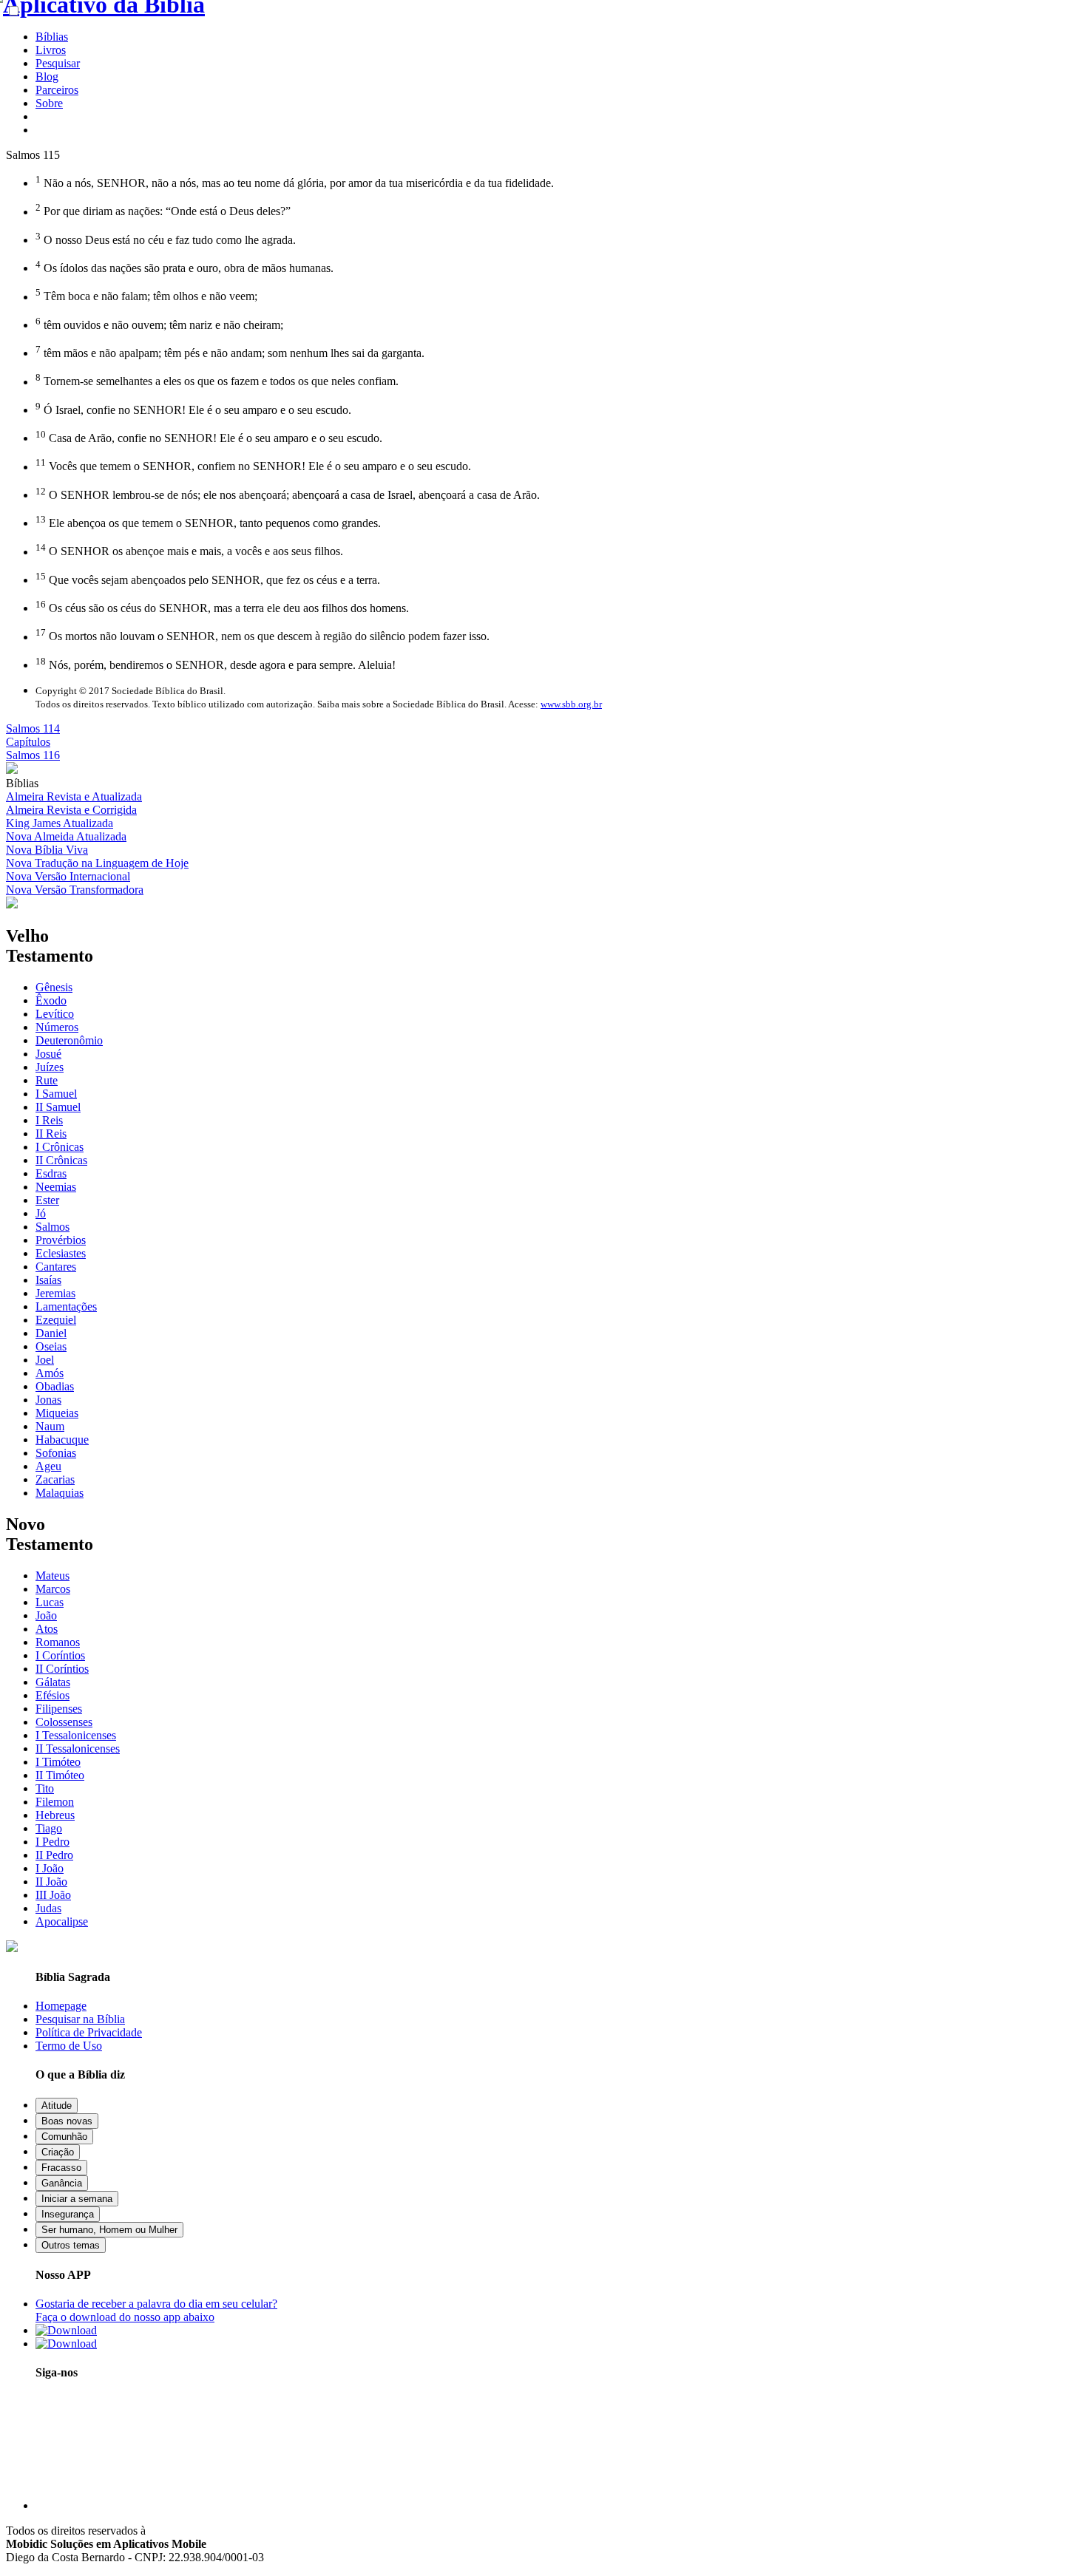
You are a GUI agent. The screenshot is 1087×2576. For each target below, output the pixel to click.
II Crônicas (61, 1160)
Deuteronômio (69, 1040)
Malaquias (60, 1493)
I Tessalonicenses (76, 1735)
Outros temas (71, 2245)
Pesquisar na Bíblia (80, 2019)
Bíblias (52, 37)
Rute (47, 1080)
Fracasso (61, 2168)
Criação (58, 2152)
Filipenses (59, 1709)
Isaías (48, 1280)
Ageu (48, 1466)
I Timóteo (58, 1762)
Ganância (62, 2183)
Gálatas (53, 1682)
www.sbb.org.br (571, 704)
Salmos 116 (33, 755)
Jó (41, 1213)
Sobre (49, 103)
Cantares (56, 1267)
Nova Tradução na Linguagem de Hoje (97, 863)
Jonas (48, 1400)
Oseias (51, 1346)
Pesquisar (58, 63)
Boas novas (67, 2121)
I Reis (49, 1120)
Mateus (53, 1576)
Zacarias (55, 1479)
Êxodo (51, 1000)
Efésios (53, 1695)
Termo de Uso (69, 2046)
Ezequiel (56, 1320)
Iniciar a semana (77, 2199)
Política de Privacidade (89, 2032)
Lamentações (66, 1306)
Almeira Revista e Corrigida (71, 810)
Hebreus (55, 1815)
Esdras (51, 1173)
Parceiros (57, 90)
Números (57, 1027)
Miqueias (57, 1413)
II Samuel (58, 1107)
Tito (45, 1788)
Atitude (57, 2106)
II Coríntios (62, 1669)
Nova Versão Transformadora (75, 890)
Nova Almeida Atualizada (66, 836)
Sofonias (56, 1453)
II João (51, 1882)
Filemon (55, 1802)
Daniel (51, 1333)
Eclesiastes (61, 1253)
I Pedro (53, 1842)
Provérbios (61, 1240)
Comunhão (64, 2137)
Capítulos (28, 742)
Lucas (50, 1602)
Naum (50, 1426)
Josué (48, 1054)
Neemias (56, 1187)
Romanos (58, 1642)
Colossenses (64, 1722)
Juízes (50, 1067)
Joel (45, 1360)
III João (53, 1895)
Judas (48, 1908)
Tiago (49, 1828)
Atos (47, 1629)
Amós (50, 1373)
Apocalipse (62, 1921)
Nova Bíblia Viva (47, 850)
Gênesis (54, 987)
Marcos (53, 1589)
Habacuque (62, 1440)
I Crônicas (60, 1147)
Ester (47, 1200)
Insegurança (68, 2214)
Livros (51, 50)
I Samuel (56, 1094)
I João (50, 1868)
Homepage (61, 2006)
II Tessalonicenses (78, 1749)
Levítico (55, 1014)
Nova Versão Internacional (68, 876)
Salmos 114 (33, 728)
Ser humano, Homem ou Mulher (109, 2230)
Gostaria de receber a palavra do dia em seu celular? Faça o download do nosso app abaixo (156, 2310)
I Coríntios (60, 1655)
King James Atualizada (60, 823)
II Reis (51, 1134)
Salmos (53, 1227)
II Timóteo (60, 1775)
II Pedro (54, 1855)
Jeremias (55, 1293)
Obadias (55, 1386)
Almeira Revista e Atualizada (74, 796)
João (46, 1615)
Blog (47, 77)
